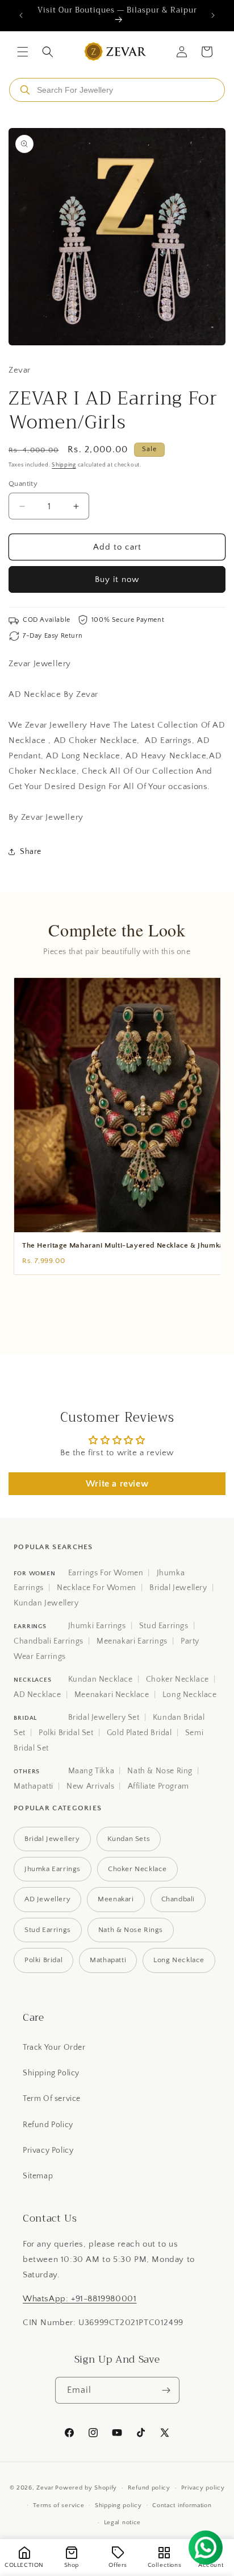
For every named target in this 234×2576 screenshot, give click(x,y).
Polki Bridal (43, 1960)
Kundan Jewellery (46, 1603)
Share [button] (31, 852)
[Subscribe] (166, 2390)
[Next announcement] (213, 15)
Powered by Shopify (86, 2488)
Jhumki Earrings (97, 1626)
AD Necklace (37, 1695)
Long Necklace (190, 1695)
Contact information (182, 2505)
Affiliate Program (158, 1786)
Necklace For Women (97, 1588)
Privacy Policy (48, 2150)
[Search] (25, 90)
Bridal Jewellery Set (104, 1718)
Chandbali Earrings (49, 1641)
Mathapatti (34, 1786)
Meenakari (116, 1899)
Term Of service (52, 2099)
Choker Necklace (177, 1679)
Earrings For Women (106, 1573)
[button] (23, 52)
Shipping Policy (51, 2073)
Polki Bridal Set (66, 1733)
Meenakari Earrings (132, 1641)
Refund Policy (48, 2125)
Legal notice (122, 2523)
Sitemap (38, 2176)
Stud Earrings (164, 1626)
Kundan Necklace (101, 1679)
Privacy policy (203, 2488)
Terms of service (58, 2505)
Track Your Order (54, 2047)
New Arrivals (90, 1786)
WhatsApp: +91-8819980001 (80, 2299)
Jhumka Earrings (53, 1869)
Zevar (45, 2488)
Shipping (64, 465)
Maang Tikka (91, 1771)
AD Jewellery (47, 1899)
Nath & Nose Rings (131, 1930)
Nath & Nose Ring (160, 1771)
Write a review (117, 1484)
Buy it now (117, 579)
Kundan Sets (129, 1839)
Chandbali (178, 1899)
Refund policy (149, 2488)
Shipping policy (118, 2505)
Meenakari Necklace (112, 1695)
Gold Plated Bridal (139, 1733)
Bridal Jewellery (178, 1588)
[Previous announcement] (21, 15)
